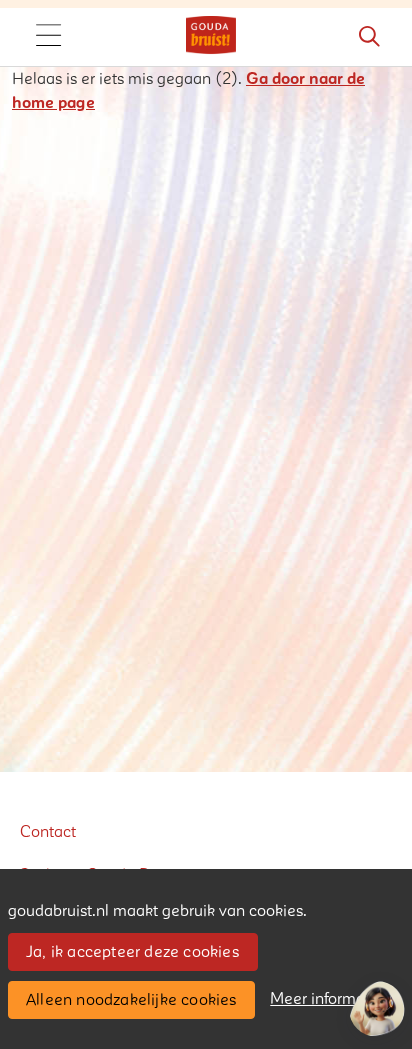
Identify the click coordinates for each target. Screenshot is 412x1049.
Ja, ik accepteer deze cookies (132, 952)
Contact (48, 832)
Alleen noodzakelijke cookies (131, 1000)
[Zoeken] (369, 37)
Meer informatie (326, 999)
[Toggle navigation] (48, 37)
